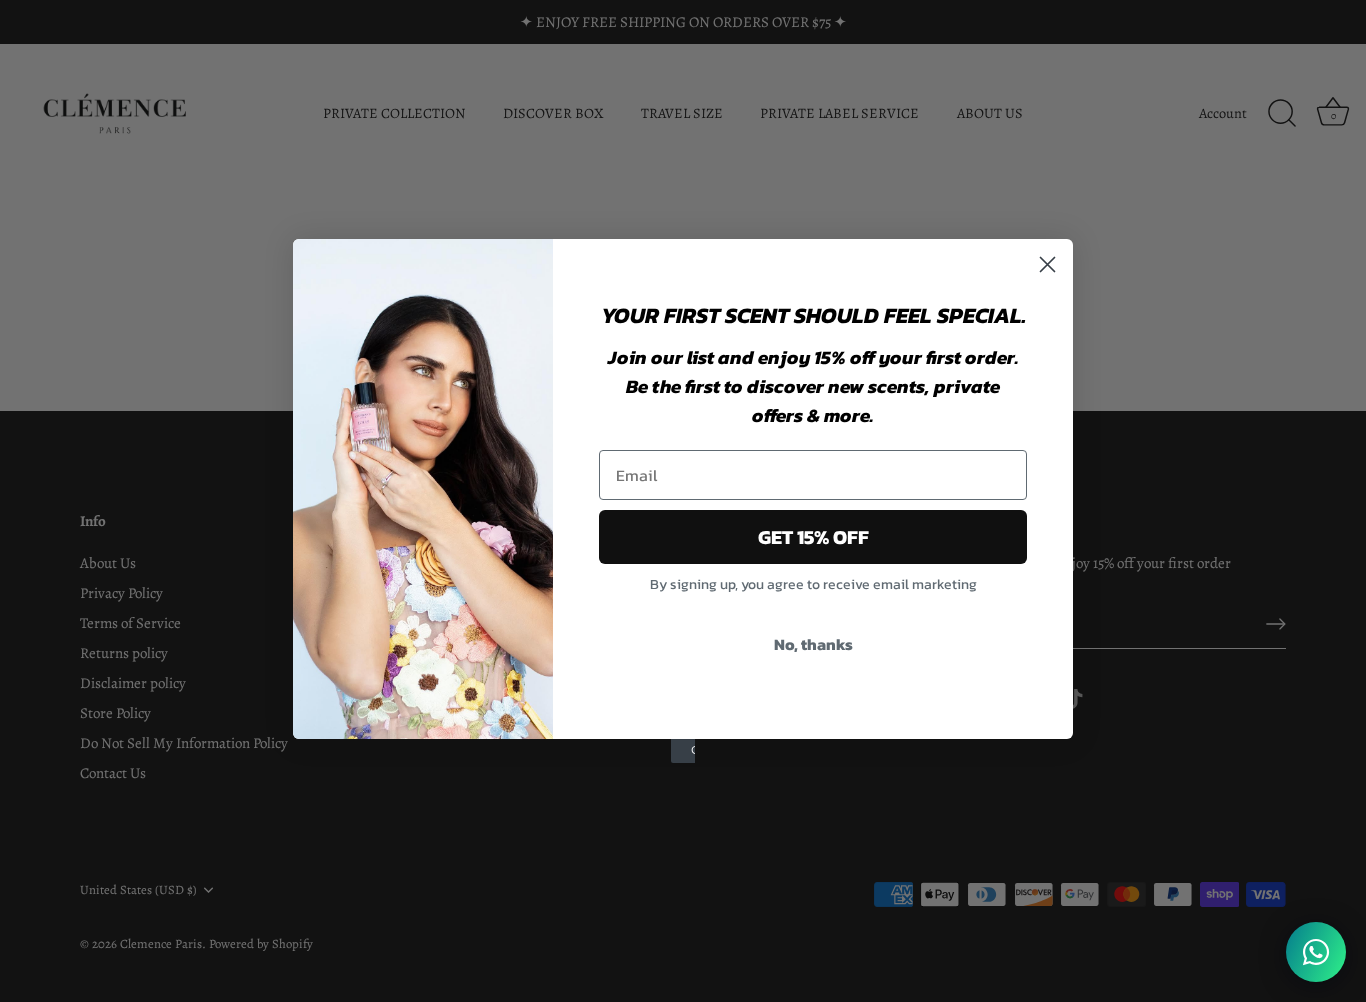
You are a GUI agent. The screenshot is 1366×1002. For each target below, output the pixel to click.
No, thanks (813, 644)
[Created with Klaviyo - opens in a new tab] (683, 751)
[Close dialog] (1047, 264)
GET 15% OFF (813, 537)
